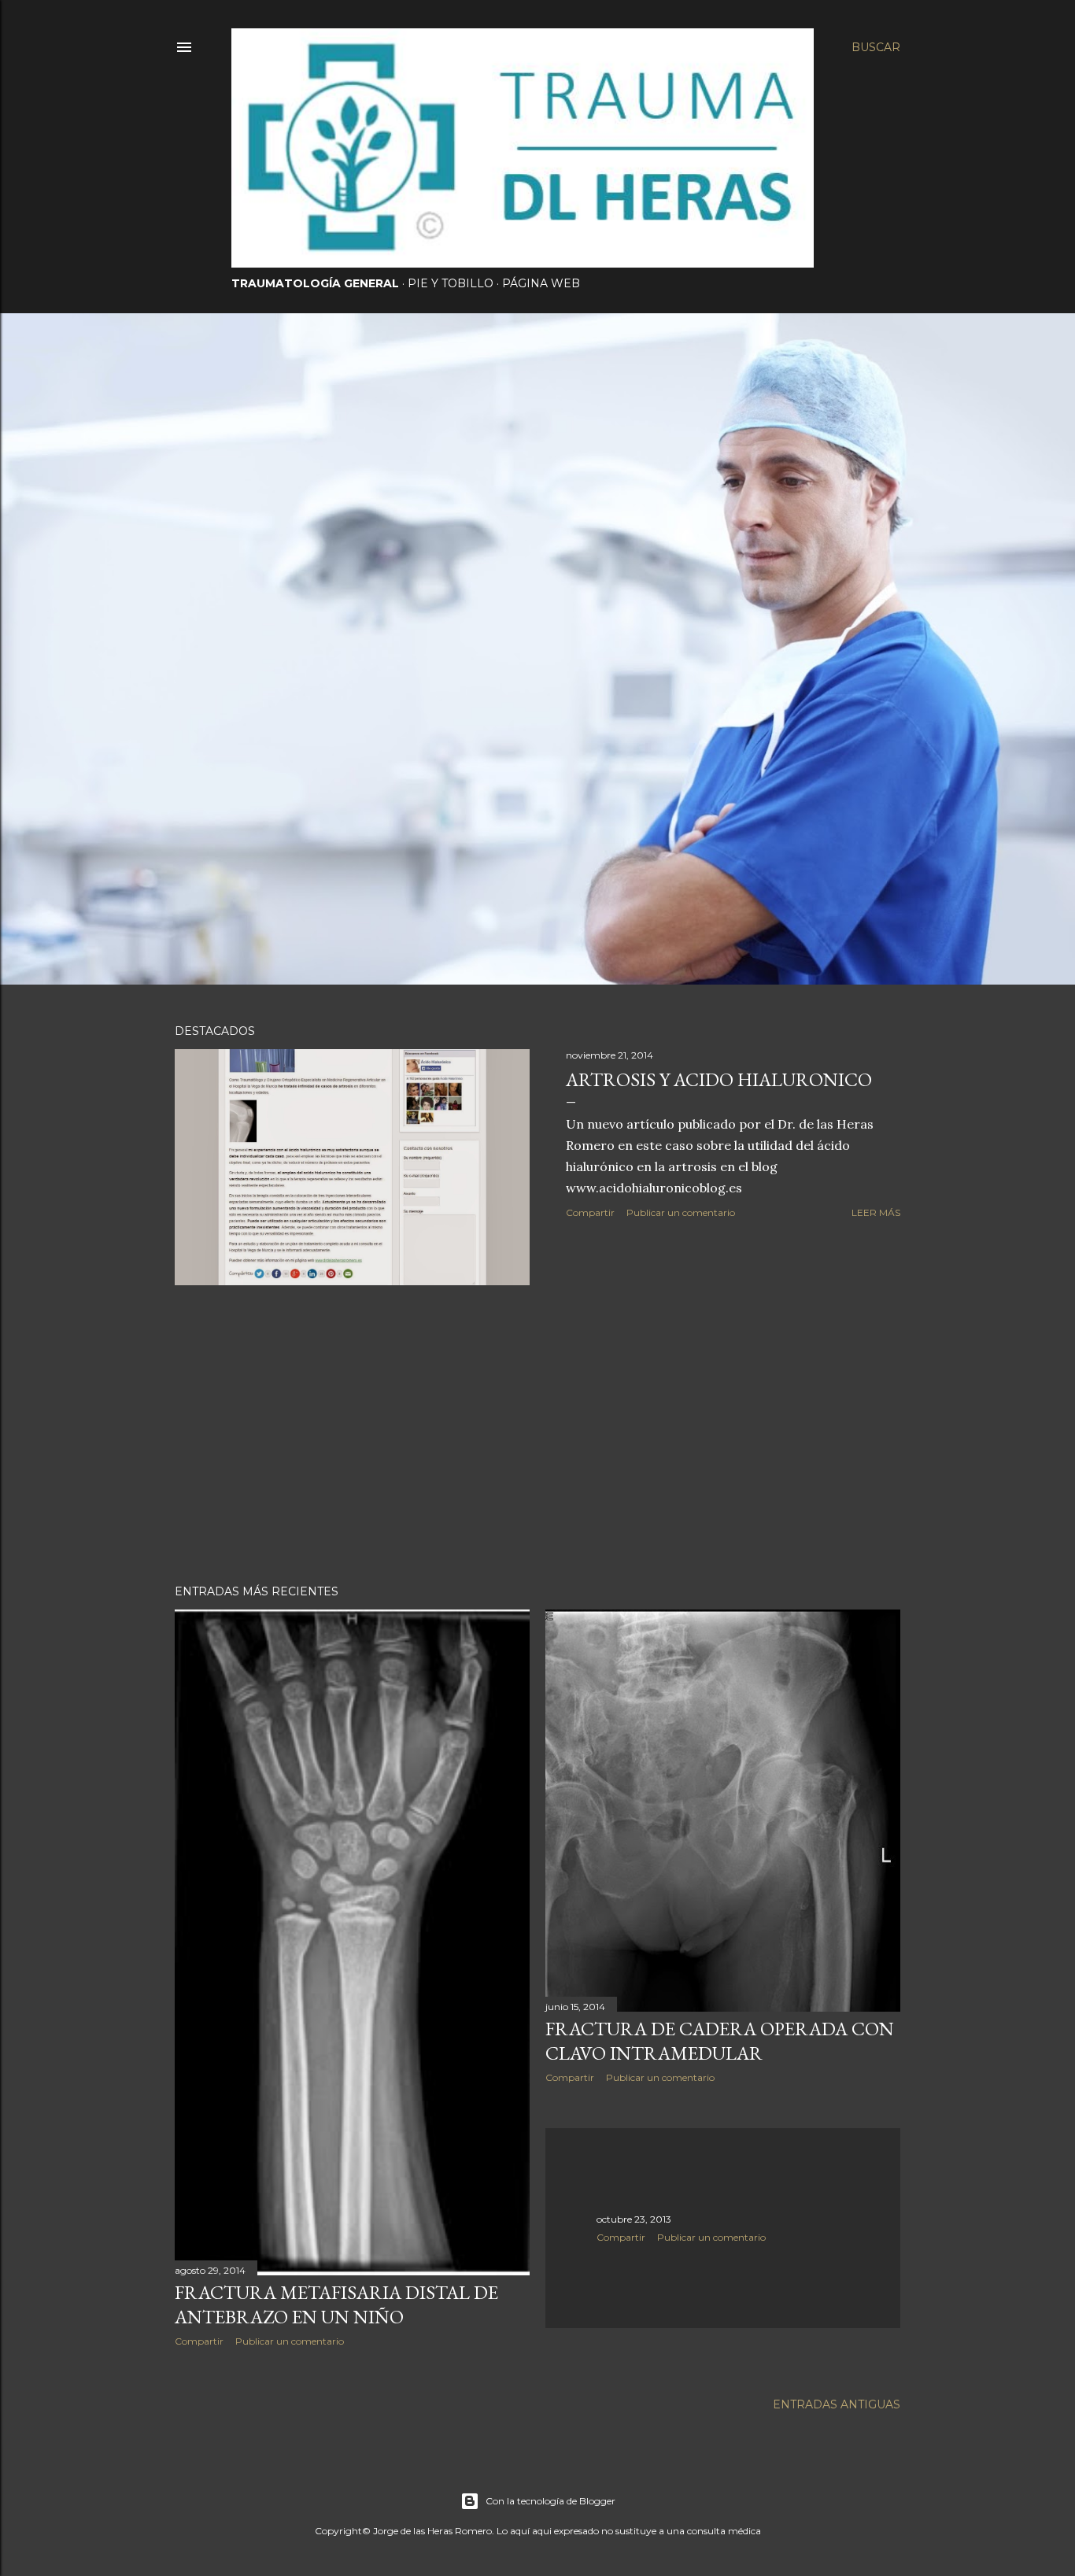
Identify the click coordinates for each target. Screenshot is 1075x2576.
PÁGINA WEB (541, 283)
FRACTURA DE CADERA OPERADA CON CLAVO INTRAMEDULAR (720, 2041)
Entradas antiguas (837, 2404)
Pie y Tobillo (451, 283)
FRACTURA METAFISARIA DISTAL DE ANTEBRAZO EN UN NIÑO (336, 2304)
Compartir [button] (590, 1212)
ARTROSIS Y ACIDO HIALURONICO (719, 1079)
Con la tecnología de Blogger (550, 2501)
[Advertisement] (537, 1435)
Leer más (876, 1212)
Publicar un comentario (681, 1212)
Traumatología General (315, 283)
